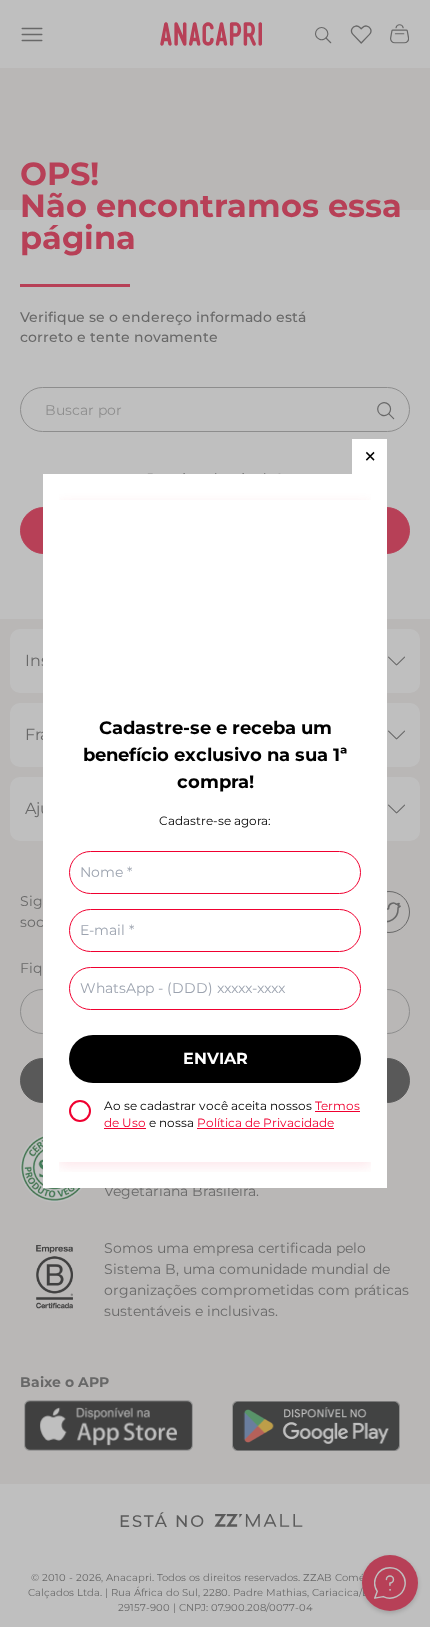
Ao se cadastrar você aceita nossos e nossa (232, 1114)
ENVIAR (215, 1058)
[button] (369, 456)
